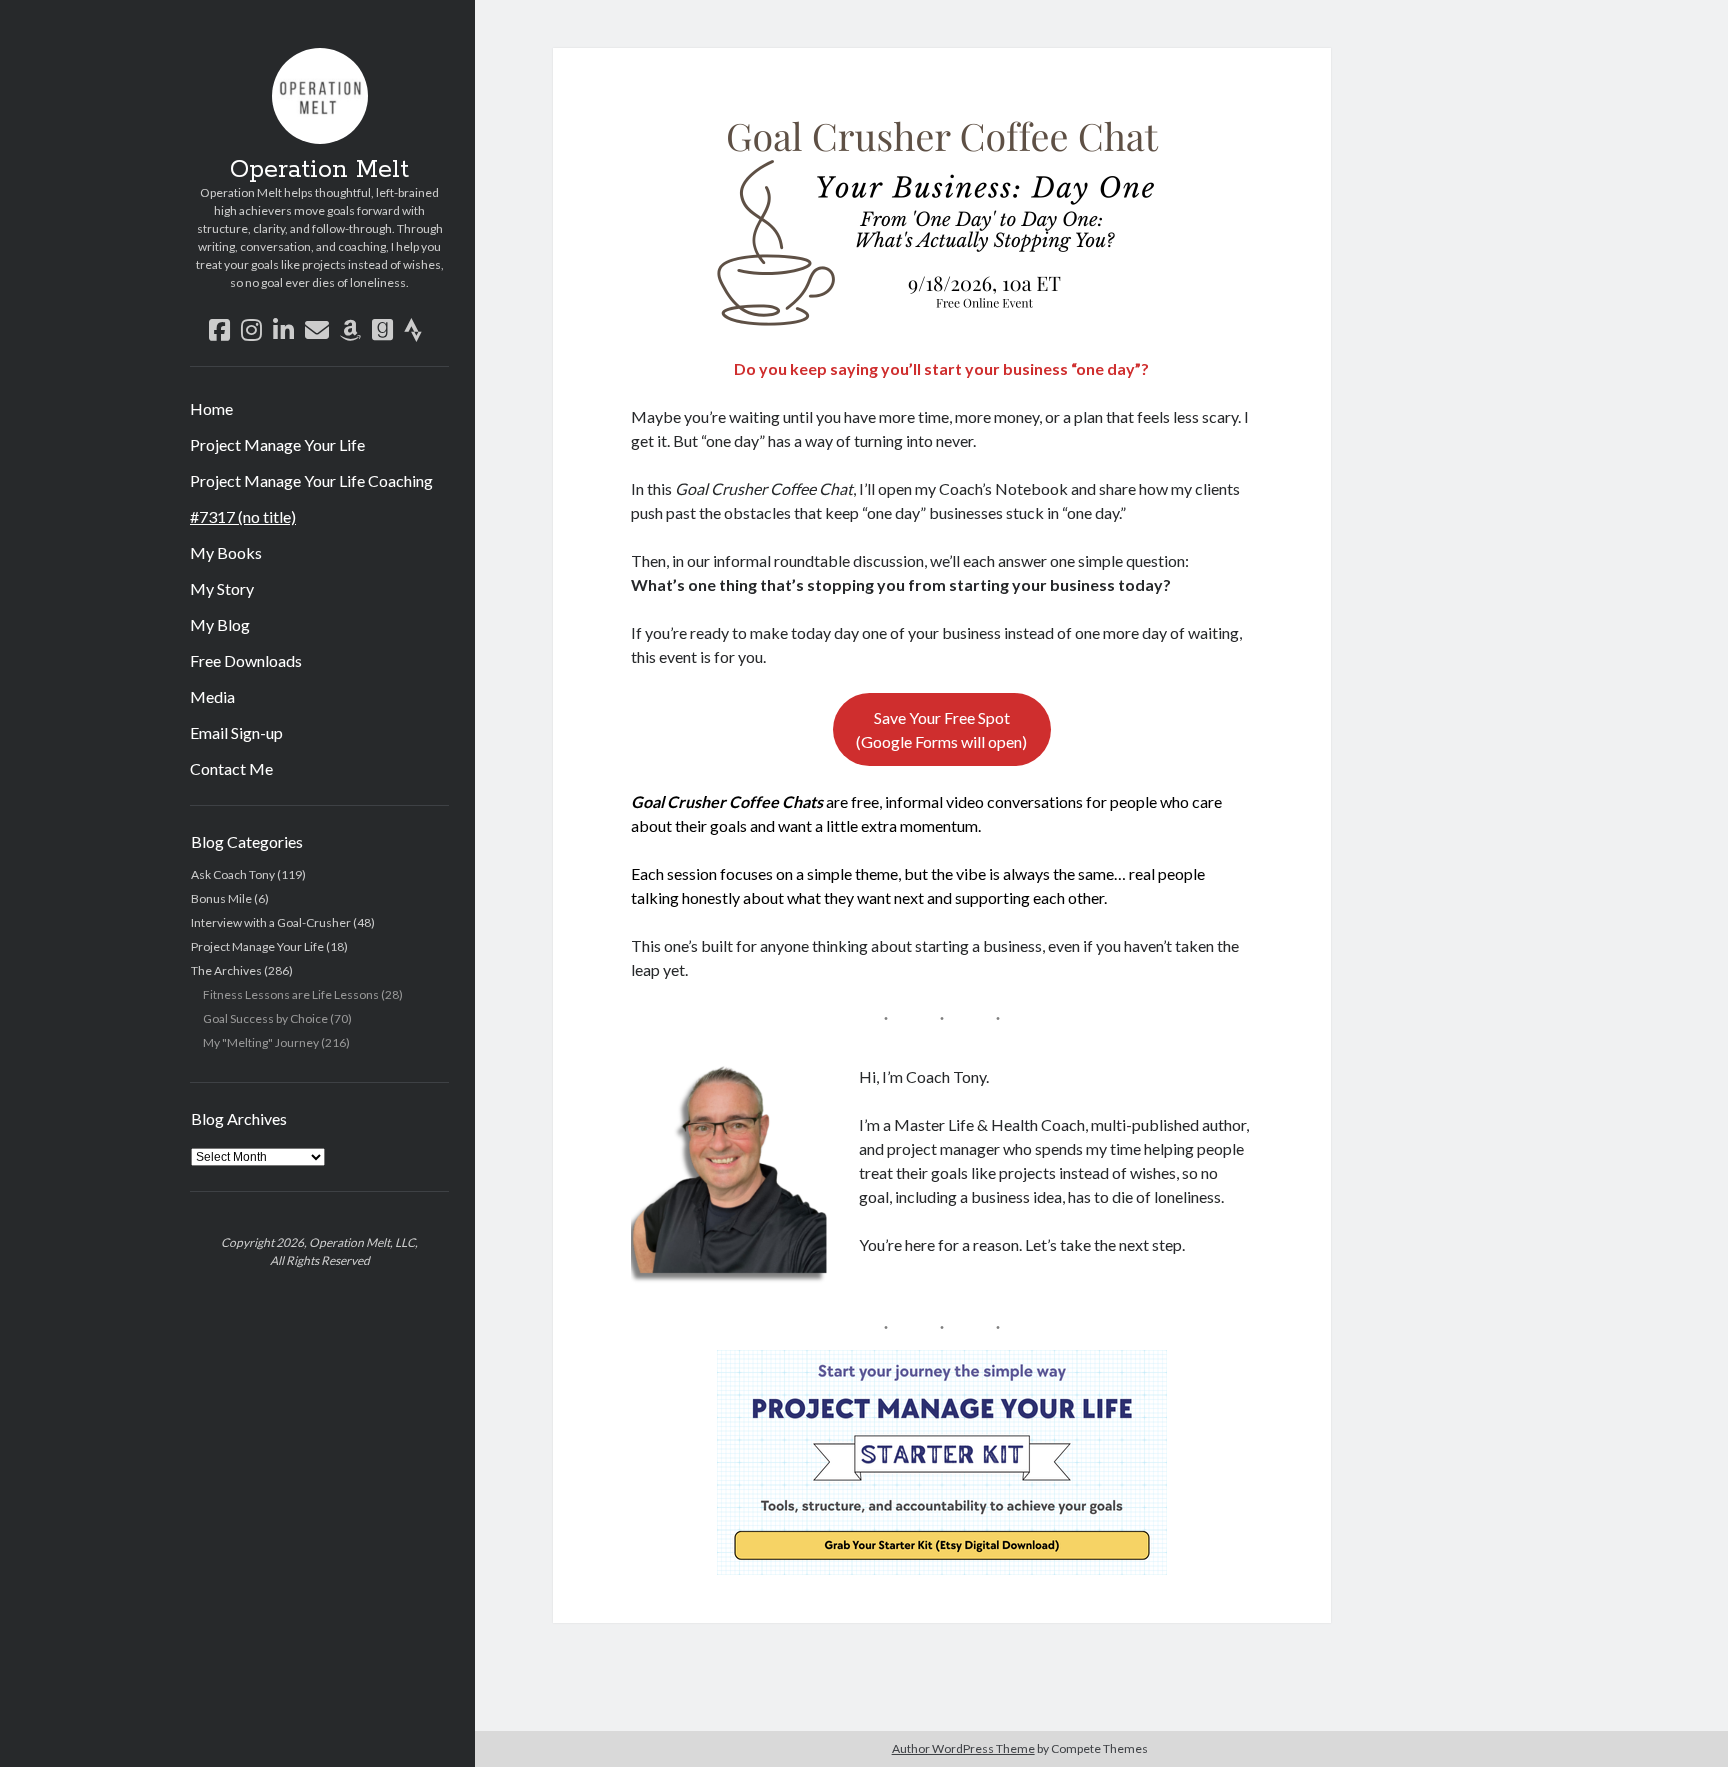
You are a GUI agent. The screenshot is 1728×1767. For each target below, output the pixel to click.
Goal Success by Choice (265, 1018)
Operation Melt (319, 170)
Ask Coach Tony (233, 874)
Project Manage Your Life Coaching (311, 480)
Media (212, 696)
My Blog (220, 624)
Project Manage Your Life (277, 444)
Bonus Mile (221, 898)
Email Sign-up (236, 732)
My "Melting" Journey (261, 1042)
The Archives (226, 970)
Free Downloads (246, 660)
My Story (222, 588)
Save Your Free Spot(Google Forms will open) (941, 729)
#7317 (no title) (243, 516)
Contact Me (231, 768)
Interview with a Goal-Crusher (271, 922)
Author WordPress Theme (963, 1748)
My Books (226, 552)
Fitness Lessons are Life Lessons (291, 994)
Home (211, 408)
